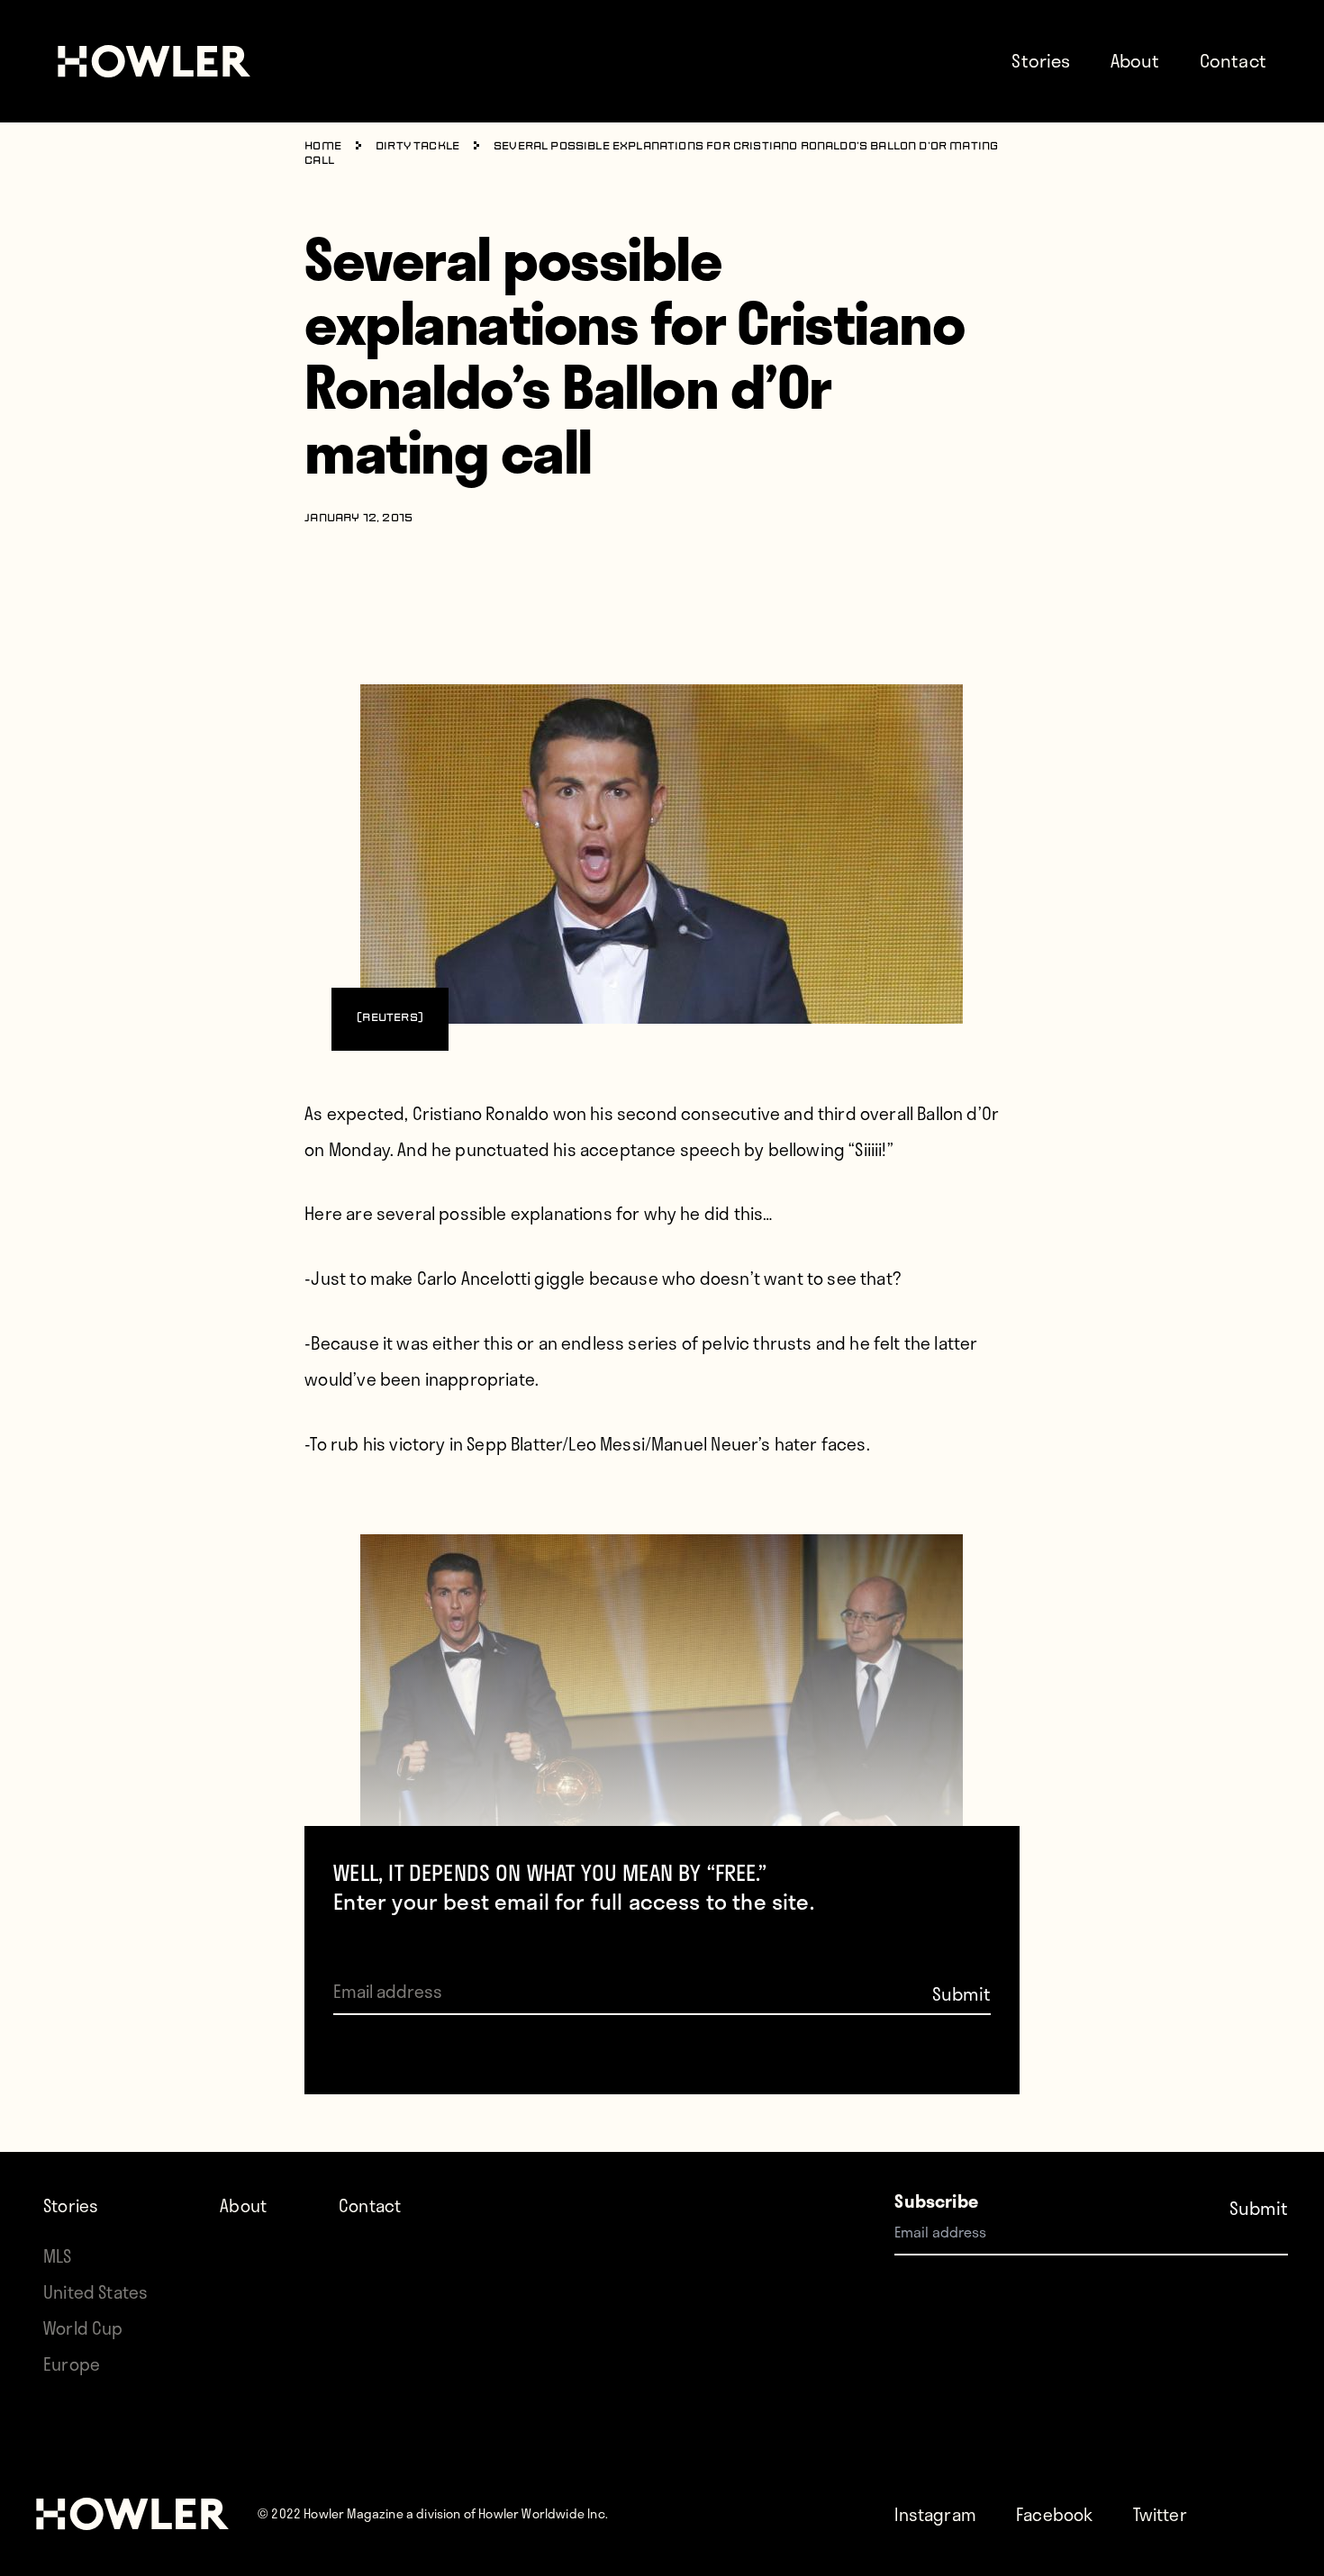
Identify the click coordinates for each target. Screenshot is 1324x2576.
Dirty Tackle (417, 147)
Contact (1233, 60)
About (1135, 60)
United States (95, 2292)
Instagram (935, 2514)
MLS (58, 2256)
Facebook (1054, 2514)
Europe (72, 2364)
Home (323, 147)
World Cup (83, 2328)
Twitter (1160, 2514)
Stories (1041, 60)
